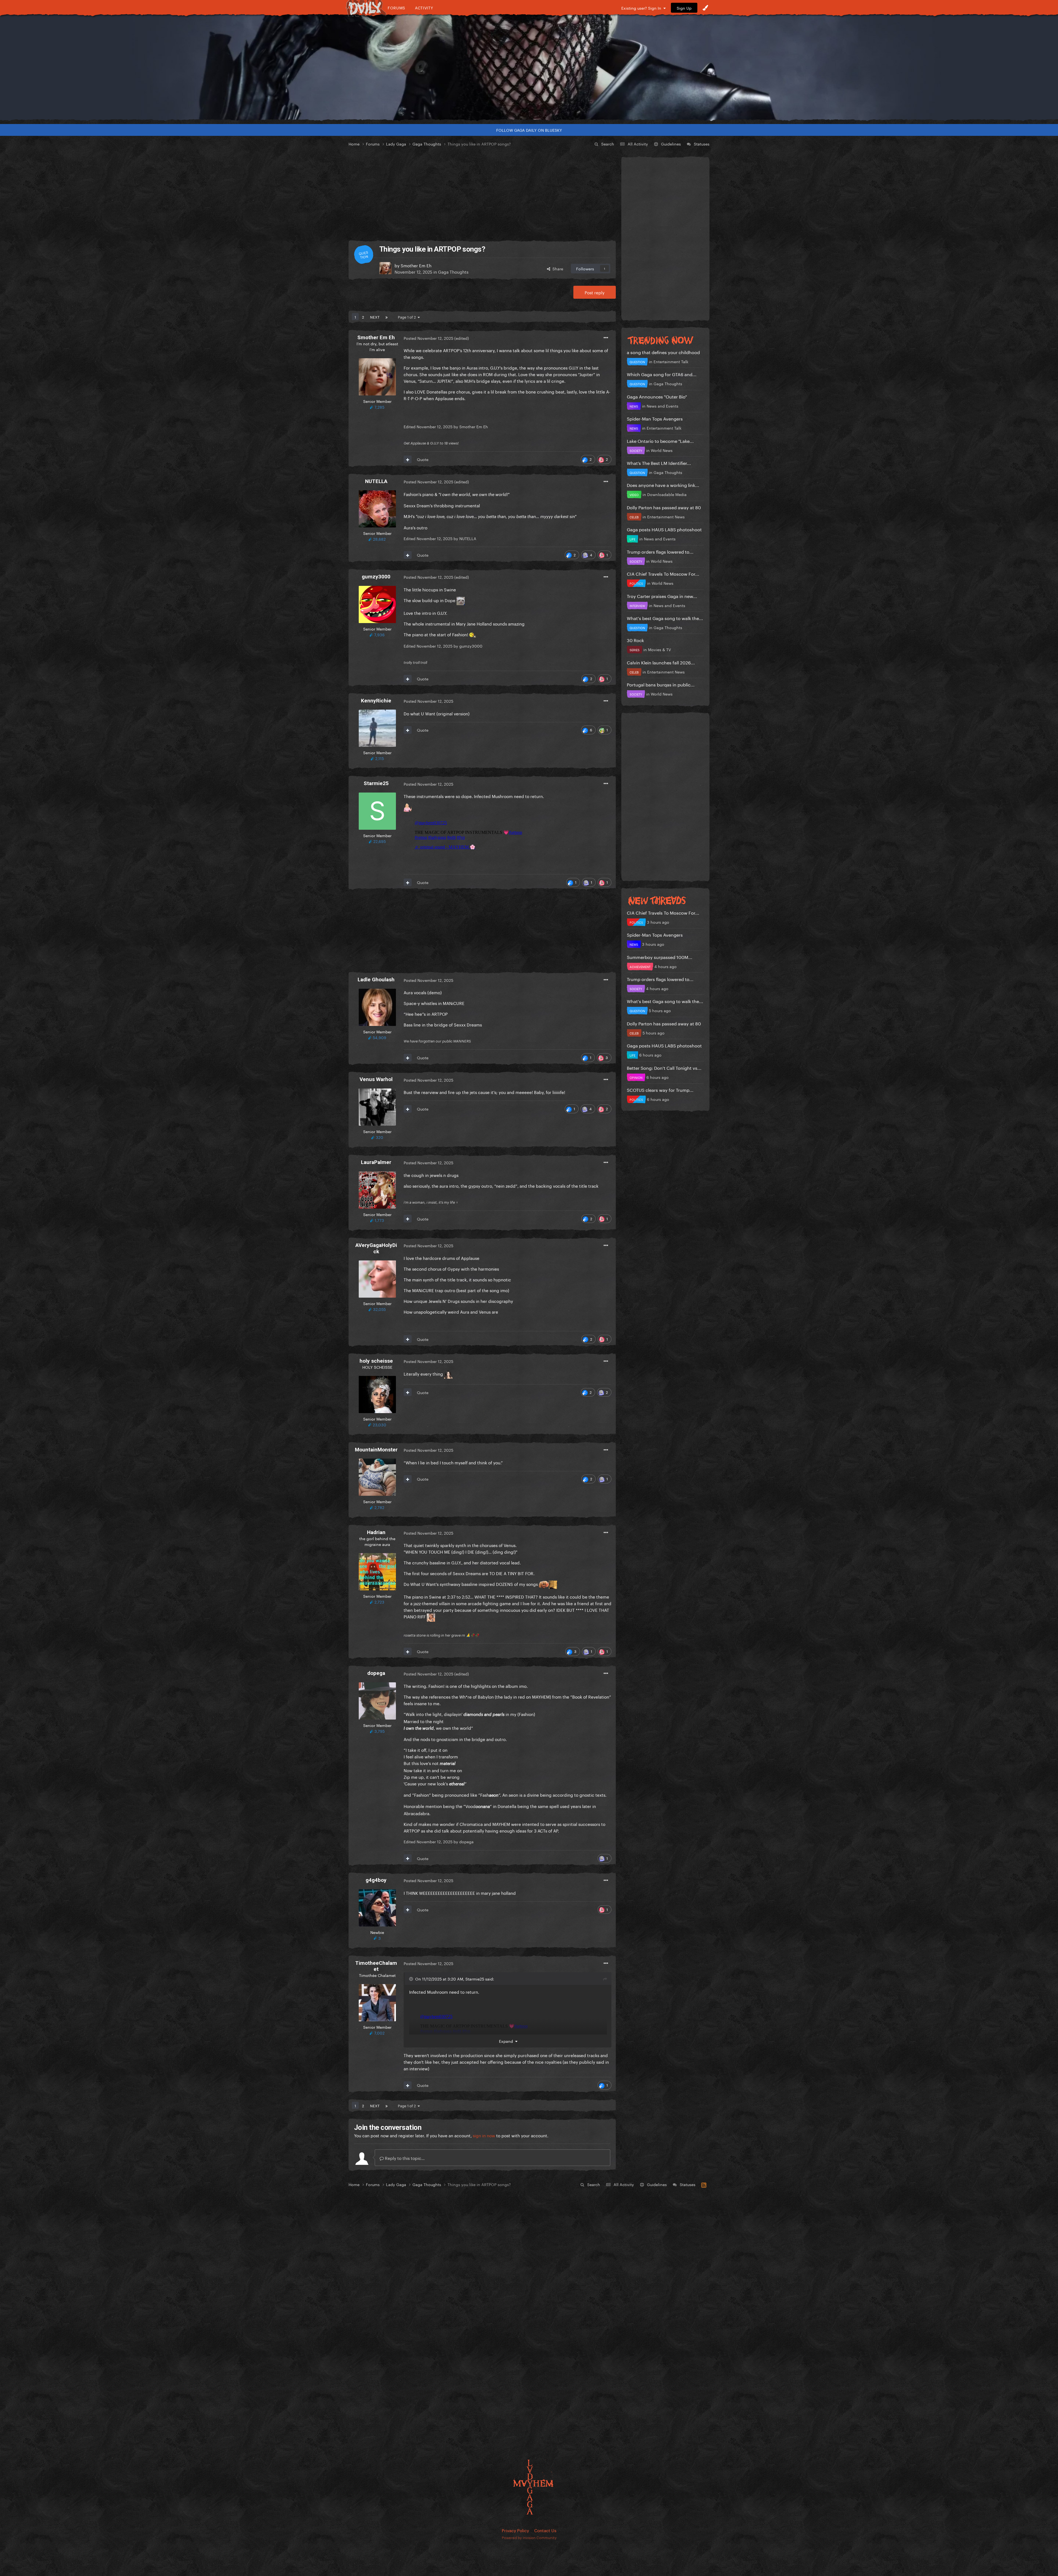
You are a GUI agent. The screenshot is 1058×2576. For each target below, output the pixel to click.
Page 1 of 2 (408, 317)
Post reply (595, 292)
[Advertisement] (482, 194)
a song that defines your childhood (663, 352)
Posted (428, 338)
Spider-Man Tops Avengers (655, 418)
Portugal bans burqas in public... (661, 684)
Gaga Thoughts (453, 271)
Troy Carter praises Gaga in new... (662, 596)
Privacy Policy (515, 2530)
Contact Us (545, 2530)
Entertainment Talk (671, 361)
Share (557, 268)
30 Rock (635, 640)
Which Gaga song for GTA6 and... (662, 374)
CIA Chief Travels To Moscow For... (663, 573)
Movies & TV (659, 649)
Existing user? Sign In (642, 8)
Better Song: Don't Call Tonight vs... (664, 1067)
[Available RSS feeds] (704, 2184)
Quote (423, 459)
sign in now (484, 2135)
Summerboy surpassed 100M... (660, 957)
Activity (424, 8)
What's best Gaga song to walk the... (665, 618)
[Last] (387, 317)
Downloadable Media (667, 494)
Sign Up (684, 8)
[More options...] (606, 338)
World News (662, 450)
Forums (396, 8)
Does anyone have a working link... (663, 485)
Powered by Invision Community (529, 2537)
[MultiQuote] (408, 459)
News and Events (662, 406)
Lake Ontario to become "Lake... (660, 440)
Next (375, 317)
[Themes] (705, 8)
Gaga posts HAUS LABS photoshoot (664, 529)
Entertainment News (666, 516)
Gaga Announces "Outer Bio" (657, 396)
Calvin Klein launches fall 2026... (661, 662)
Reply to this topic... (404, 2158)
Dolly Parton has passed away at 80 (664, 507)
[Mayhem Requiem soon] (529, 68)
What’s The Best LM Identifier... (659, 463)
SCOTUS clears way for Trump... (660, 1089)
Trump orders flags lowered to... (660, 551)
